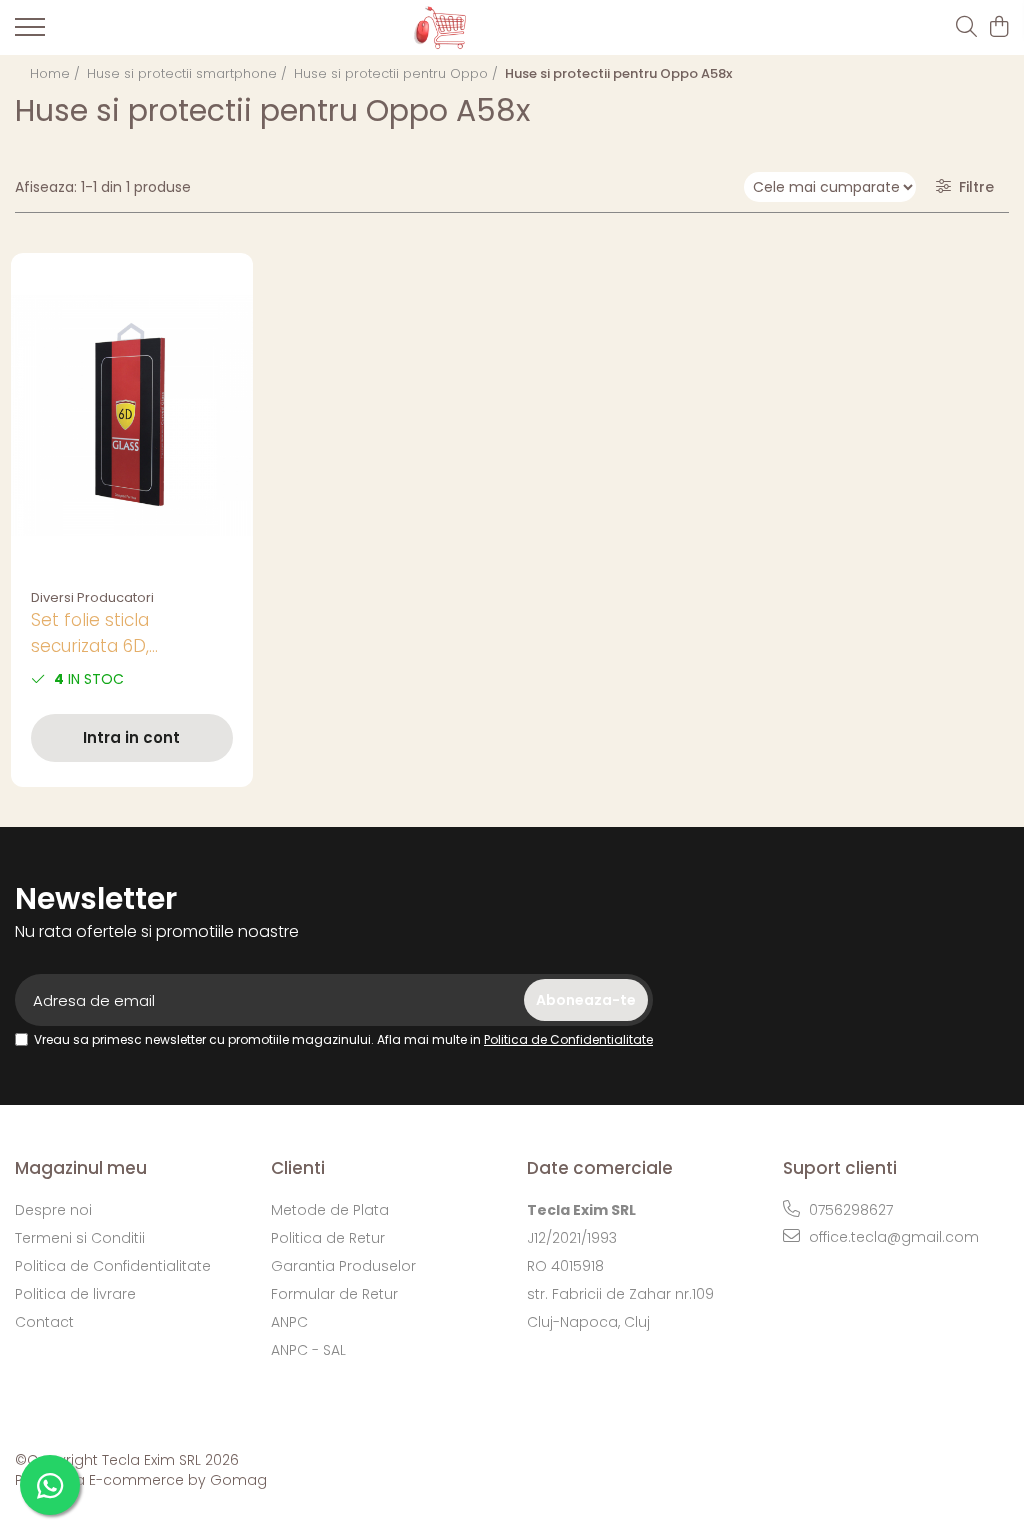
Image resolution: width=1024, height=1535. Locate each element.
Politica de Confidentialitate (568, 1039)
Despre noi (53, 1210)
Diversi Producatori (92, 597)
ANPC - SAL (308, 1350)
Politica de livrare (75, 1294)
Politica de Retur (328, 1238)
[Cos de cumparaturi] (998, 28)
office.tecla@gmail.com (892, 1237)
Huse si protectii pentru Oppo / (398, 73)
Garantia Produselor (343, 1266)
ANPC (289, 1322)
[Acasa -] (496, 27)
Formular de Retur (334, 1294)
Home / (57, 73)
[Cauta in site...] (966, 28)
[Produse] (30, 33)
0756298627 (849, 1210)
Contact (44, 1322)
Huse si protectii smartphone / (189, 73)
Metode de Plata (330, 1210)
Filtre (972, 187)
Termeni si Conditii (80, 1238)
